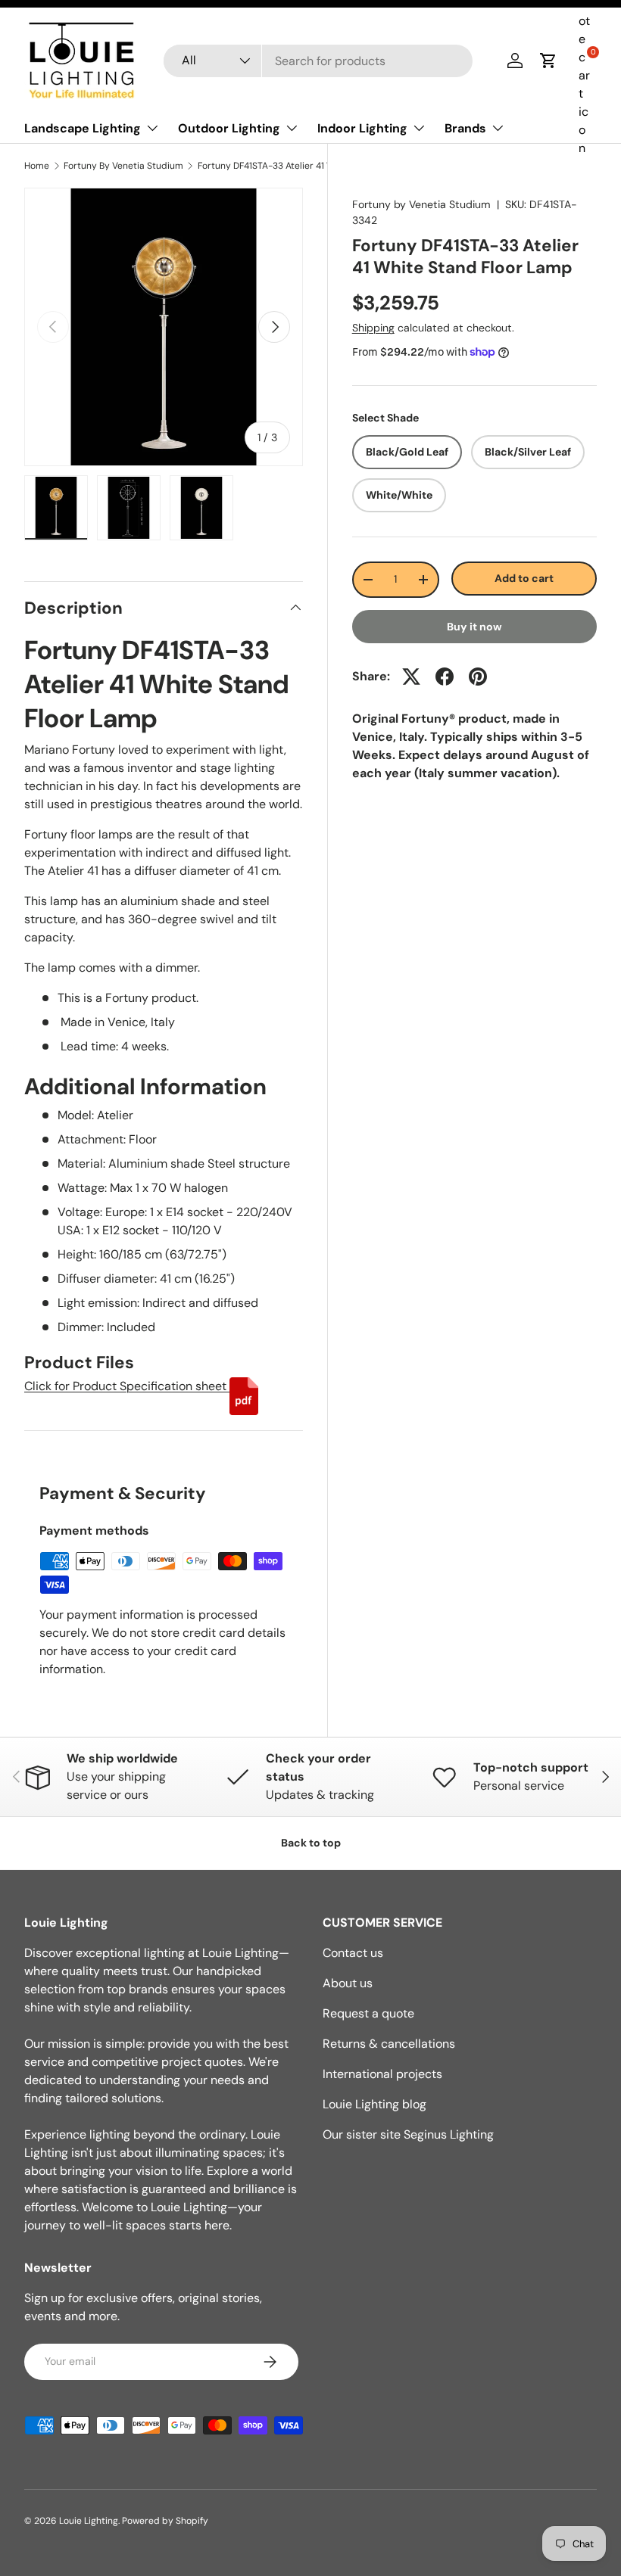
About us (348, 1983)
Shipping (373, 328)
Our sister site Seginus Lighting (408, 2134)
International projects (382, 2074)
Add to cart (524, 578)
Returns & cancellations (389, 2044)
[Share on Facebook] (445, 677)
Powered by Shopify (165, 2521)
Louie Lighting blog (374, 2104)
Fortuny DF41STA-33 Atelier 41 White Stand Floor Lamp (289, 166)
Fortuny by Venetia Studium (421, 204)
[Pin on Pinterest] (478, 677)
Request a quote (368, 2013)
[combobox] (318, 61)
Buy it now (474, 627)
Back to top (311, 1843)
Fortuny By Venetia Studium (123, 166)
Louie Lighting (89, 2521)
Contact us (353, 1953)
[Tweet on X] (411, 677)
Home (37, 166)
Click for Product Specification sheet (127, 1386)
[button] (548, 61)
